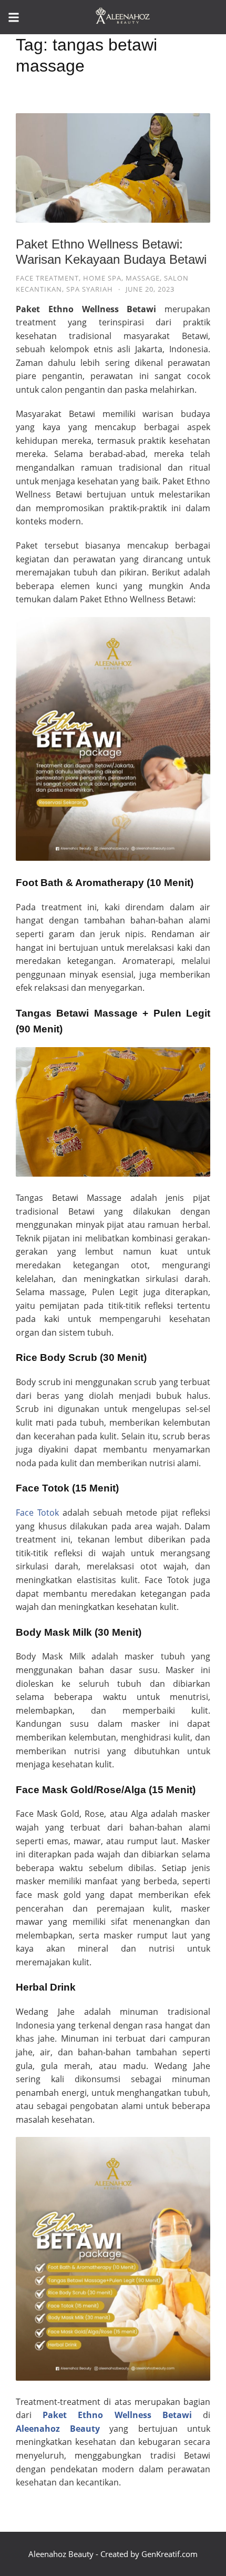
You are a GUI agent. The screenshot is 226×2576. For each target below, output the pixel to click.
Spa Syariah (90, 289)
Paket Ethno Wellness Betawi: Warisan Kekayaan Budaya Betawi (111, 252)
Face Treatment (47, 278)
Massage (143, 278)
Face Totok (37, 1513)
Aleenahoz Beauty (58, 2429)
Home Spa (102, 278)
